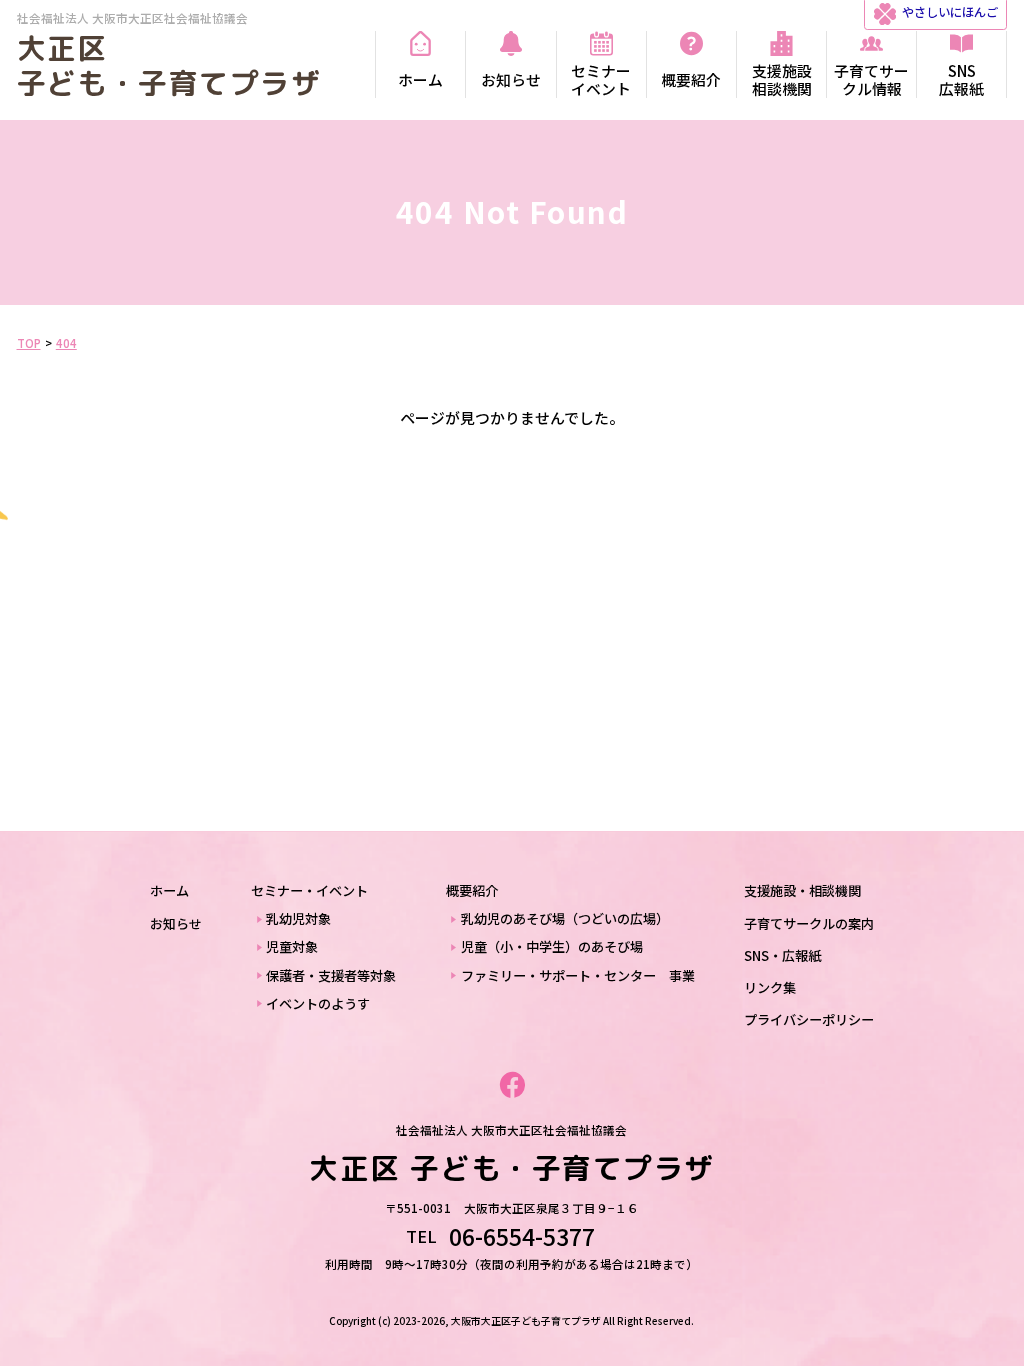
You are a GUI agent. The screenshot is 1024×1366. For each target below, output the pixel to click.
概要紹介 (472, 890)
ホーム (169, 890)
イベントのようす (318, 1003)
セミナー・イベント (309, 890)
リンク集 (770, 987)
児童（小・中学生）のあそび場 (552, 946)
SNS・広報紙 (782, 955)
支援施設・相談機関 (802, 890)
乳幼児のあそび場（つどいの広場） (565, 918)
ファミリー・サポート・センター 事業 (578, 975)
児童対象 (292, 946)
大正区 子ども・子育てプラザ (169, 65)
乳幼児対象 (298, 918)
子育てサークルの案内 (809, 923)
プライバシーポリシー (809, 1019)
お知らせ (176, 923)
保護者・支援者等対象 (331, 975)
